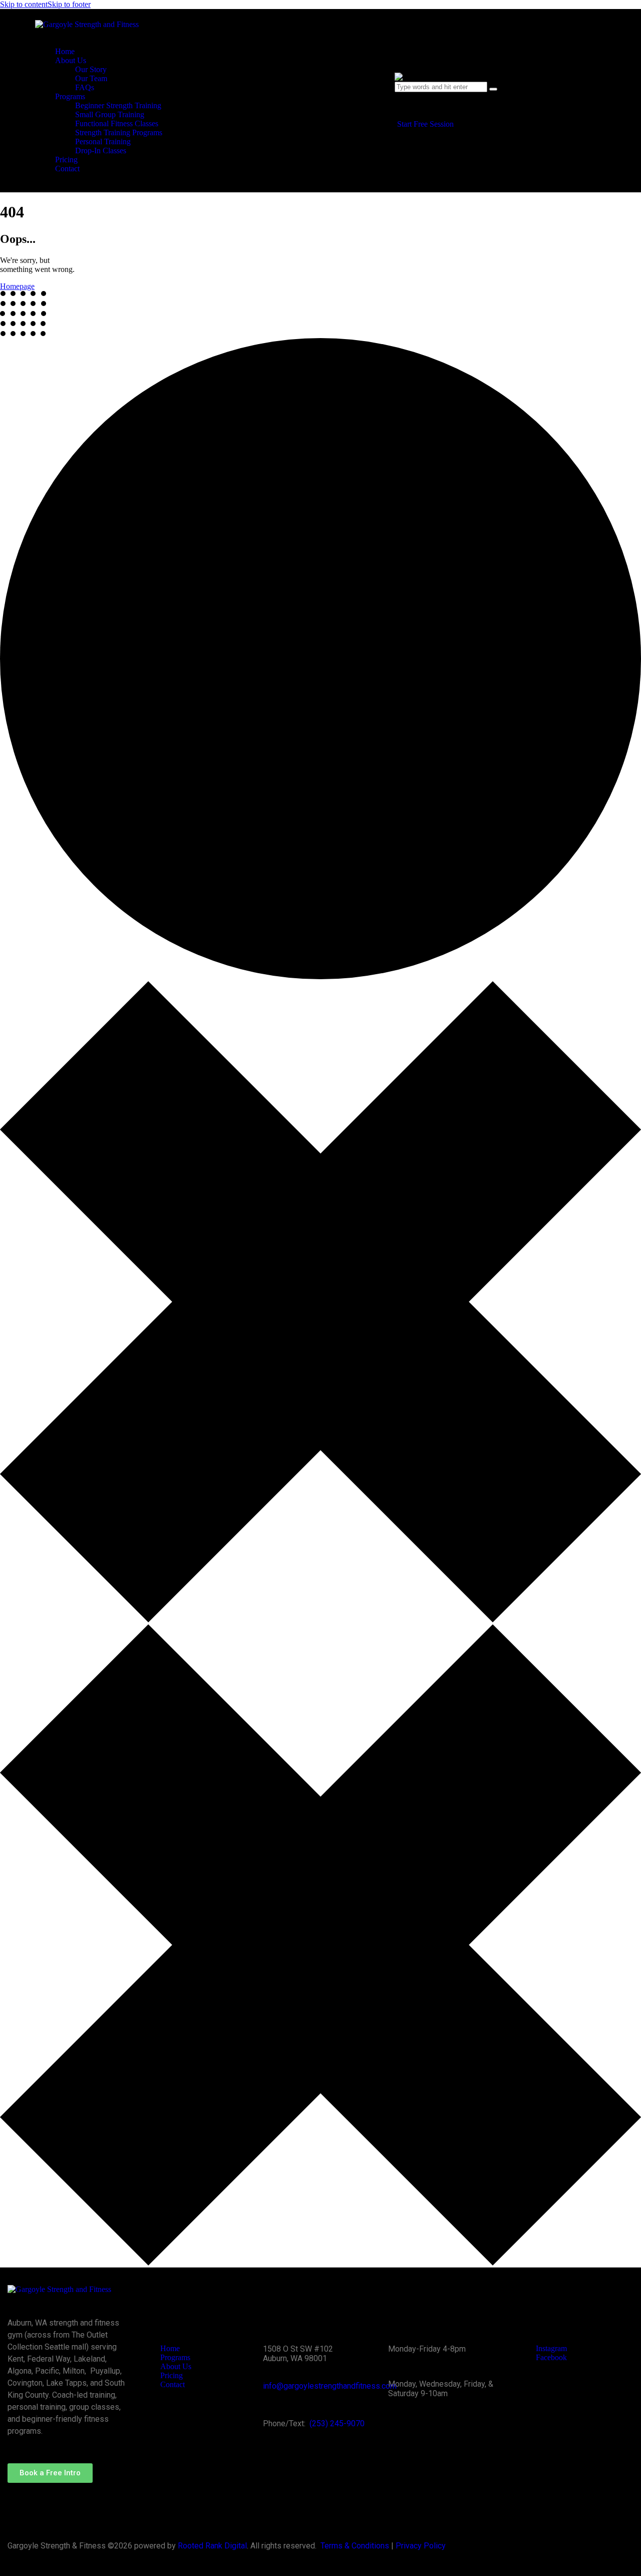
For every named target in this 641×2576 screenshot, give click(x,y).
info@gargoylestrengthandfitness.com (330, 2386)
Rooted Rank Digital (212, 2546)
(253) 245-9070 (337, 2423)
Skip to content (24, 4)
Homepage (17, 286)
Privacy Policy (421, 2546)
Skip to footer (69, 4)
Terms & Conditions (355, 2546)
